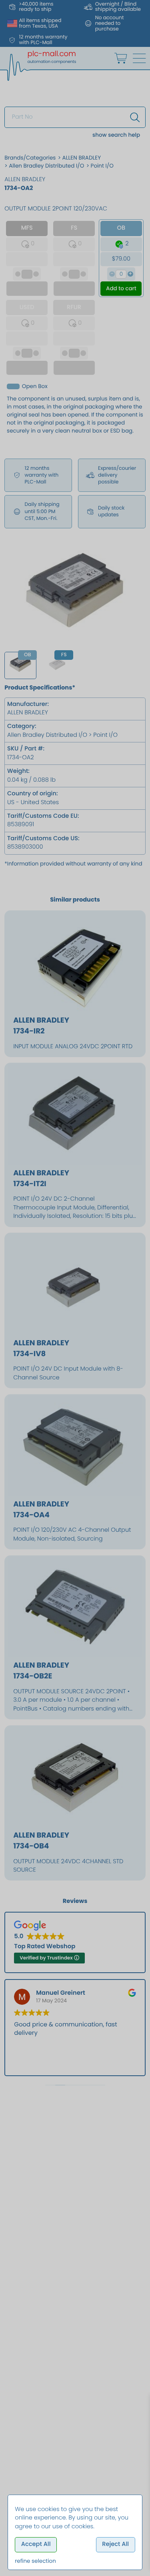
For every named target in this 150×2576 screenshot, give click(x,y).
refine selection (35, 2561)
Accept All (36, 2544)
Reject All (115, 2544)
